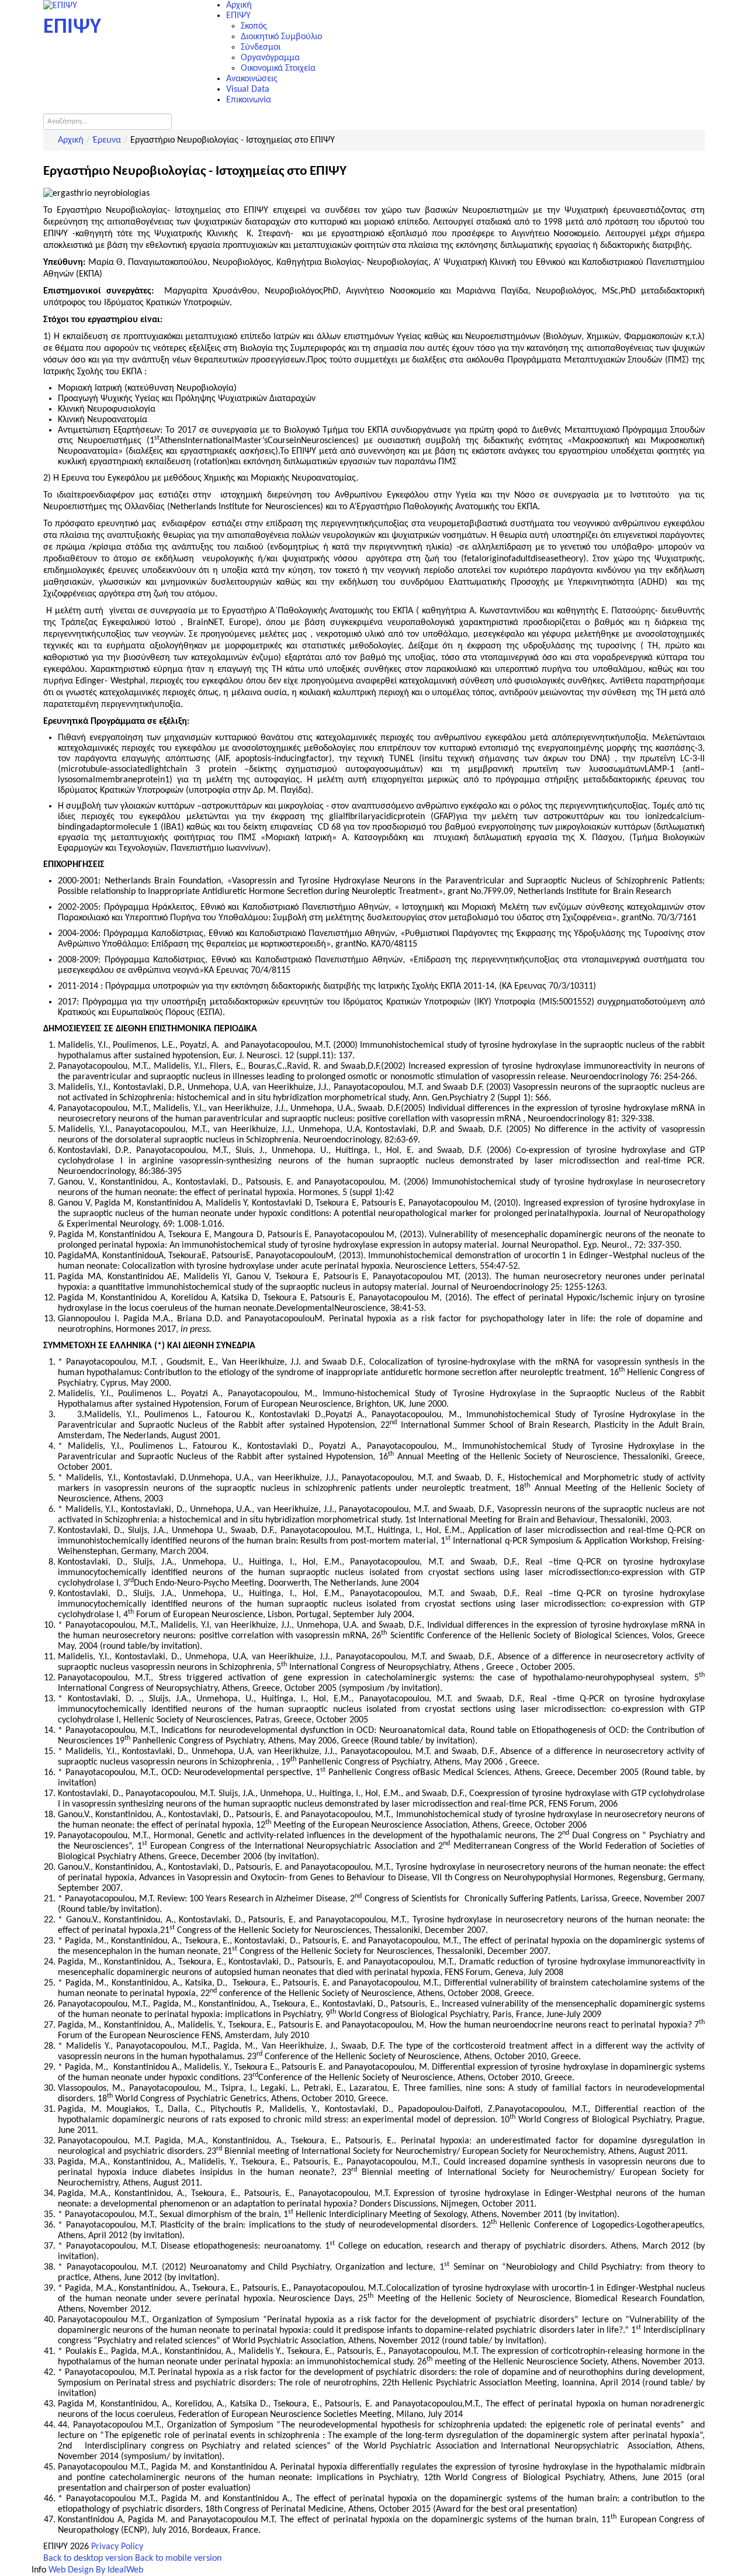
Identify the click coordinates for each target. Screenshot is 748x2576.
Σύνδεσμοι (261, 47)
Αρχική (239, 5)
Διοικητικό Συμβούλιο (281, 37)
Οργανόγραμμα (270, 58)
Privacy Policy (117, 2547)
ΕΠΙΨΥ (238, 16)
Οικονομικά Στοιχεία (278, 68)
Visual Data (248, 89)
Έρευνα (107, 140)
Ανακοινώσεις (252, 79)
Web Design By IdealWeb (96, 2570)
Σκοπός (254, 26)
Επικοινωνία (249, 100)
